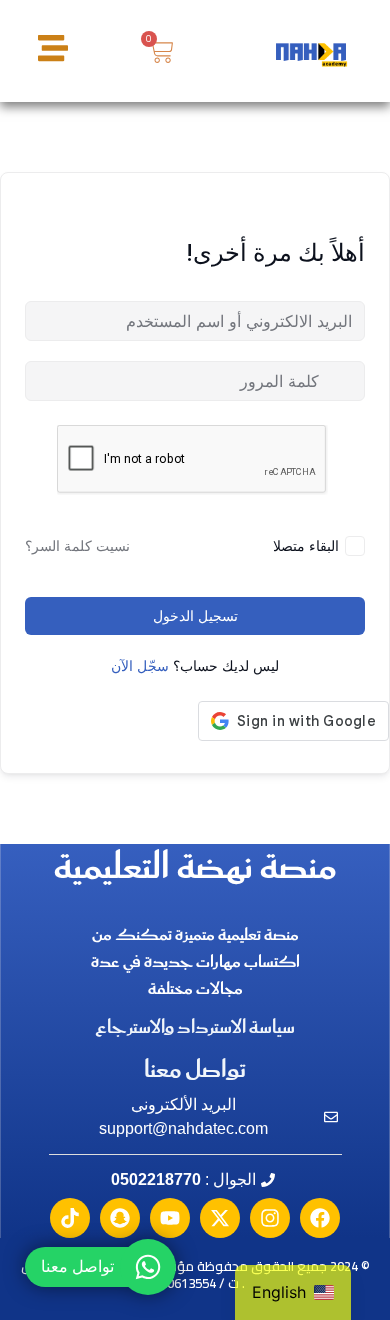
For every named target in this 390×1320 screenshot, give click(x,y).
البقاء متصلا (306, 545)
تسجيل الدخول (195, 616)
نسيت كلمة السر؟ (77, 546)
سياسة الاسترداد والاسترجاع (195, 1028)
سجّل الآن (140, 666)
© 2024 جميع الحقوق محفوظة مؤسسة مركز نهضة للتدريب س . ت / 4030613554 (195, 1274)
